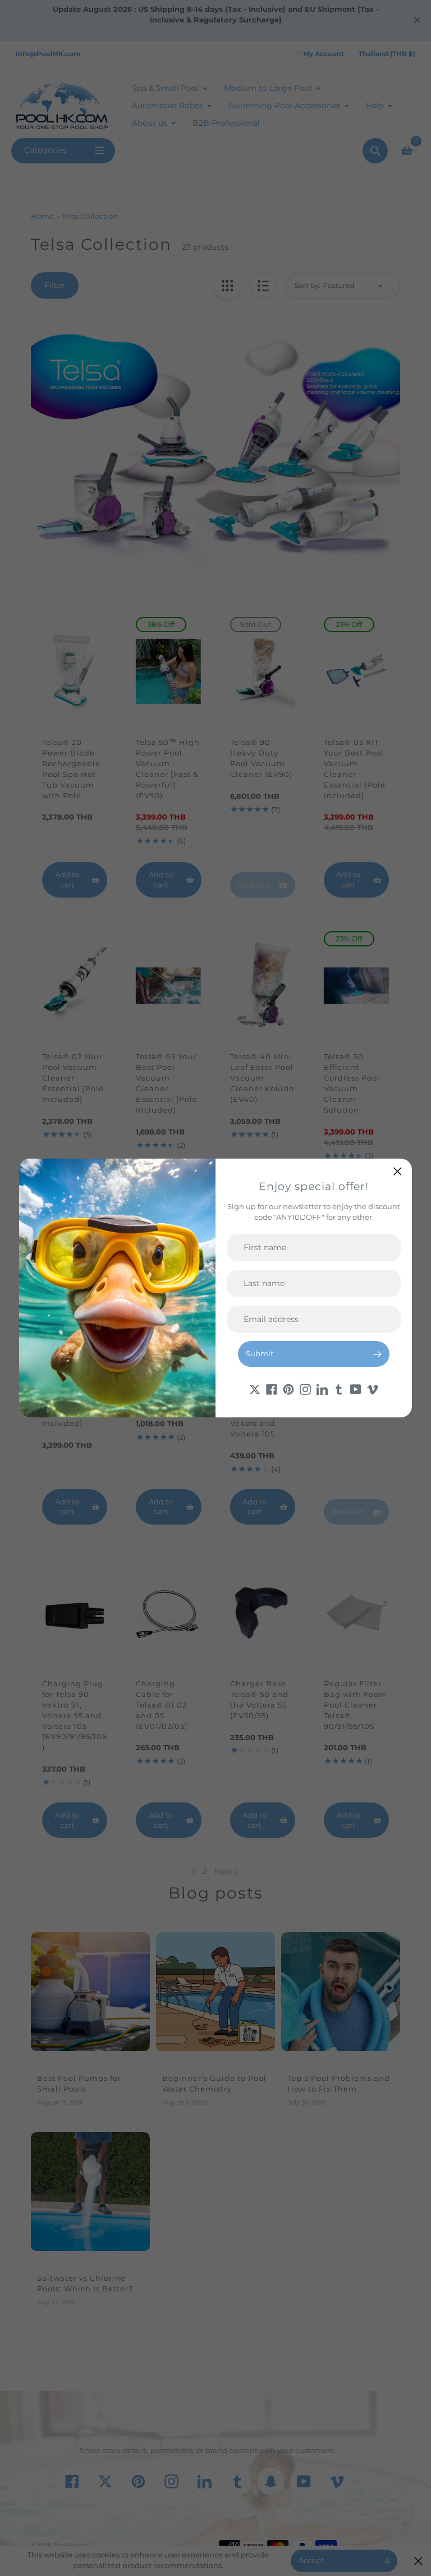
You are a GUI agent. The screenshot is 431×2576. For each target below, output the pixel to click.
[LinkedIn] (322, 1388)
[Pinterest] (288, 1388)
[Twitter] (255, 1388)
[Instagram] (305, 1388)
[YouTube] (356, 1388)
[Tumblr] (339, 1388)
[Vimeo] (373, 1388)
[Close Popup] (398, 1171)
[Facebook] (272, 1388)
